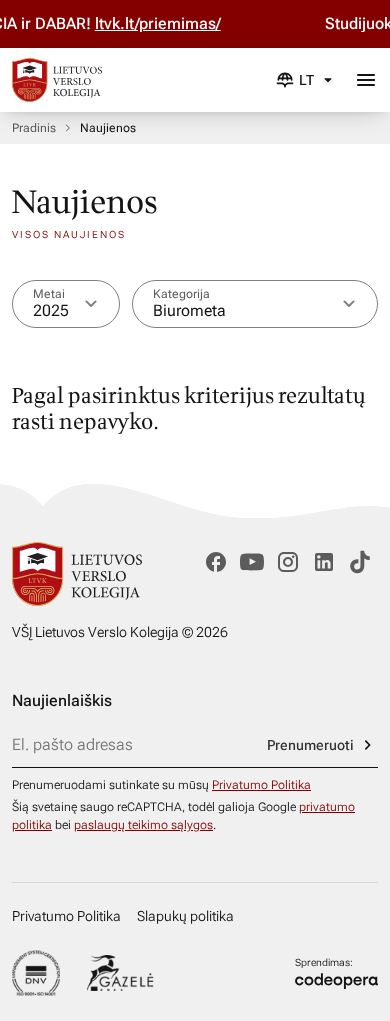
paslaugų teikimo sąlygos (143, 825)
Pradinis (34, 128)
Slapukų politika (185, 916)
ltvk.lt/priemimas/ (183, 23)
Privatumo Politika (261, 785)
